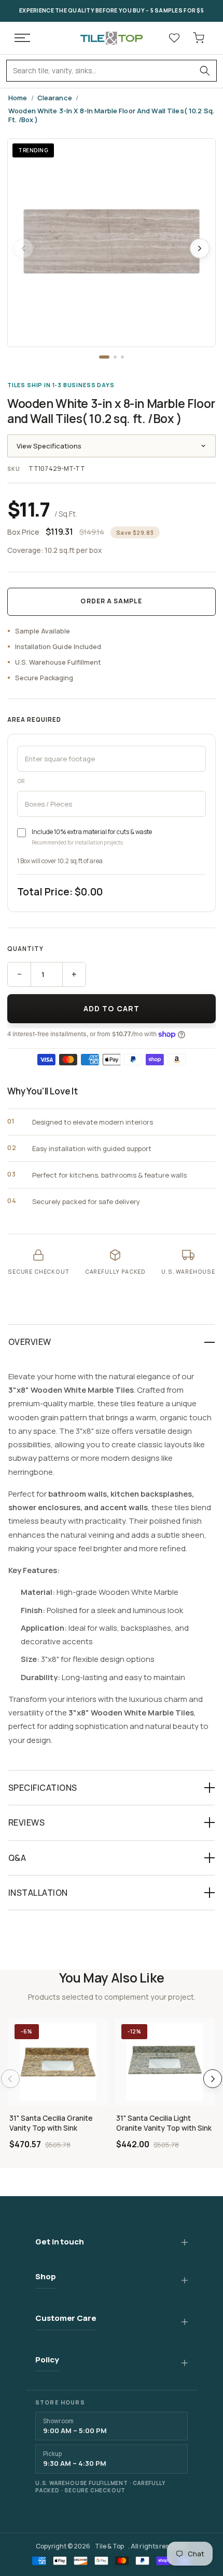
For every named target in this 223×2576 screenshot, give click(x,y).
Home (18, 98)
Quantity (25, 949)
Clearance (55, 98)
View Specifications (49, 446)
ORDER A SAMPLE (111, 601)
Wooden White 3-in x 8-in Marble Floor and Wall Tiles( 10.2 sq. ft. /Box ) (111, 116)
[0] (199, 38)
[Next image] (200, 248)
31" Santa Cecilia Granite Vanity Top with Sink (51, 2123)
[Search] (205, 71)
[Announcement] (112, 11)
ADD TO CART (112, 1008)
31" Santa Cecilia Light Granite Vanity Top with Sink (164, 2123)
